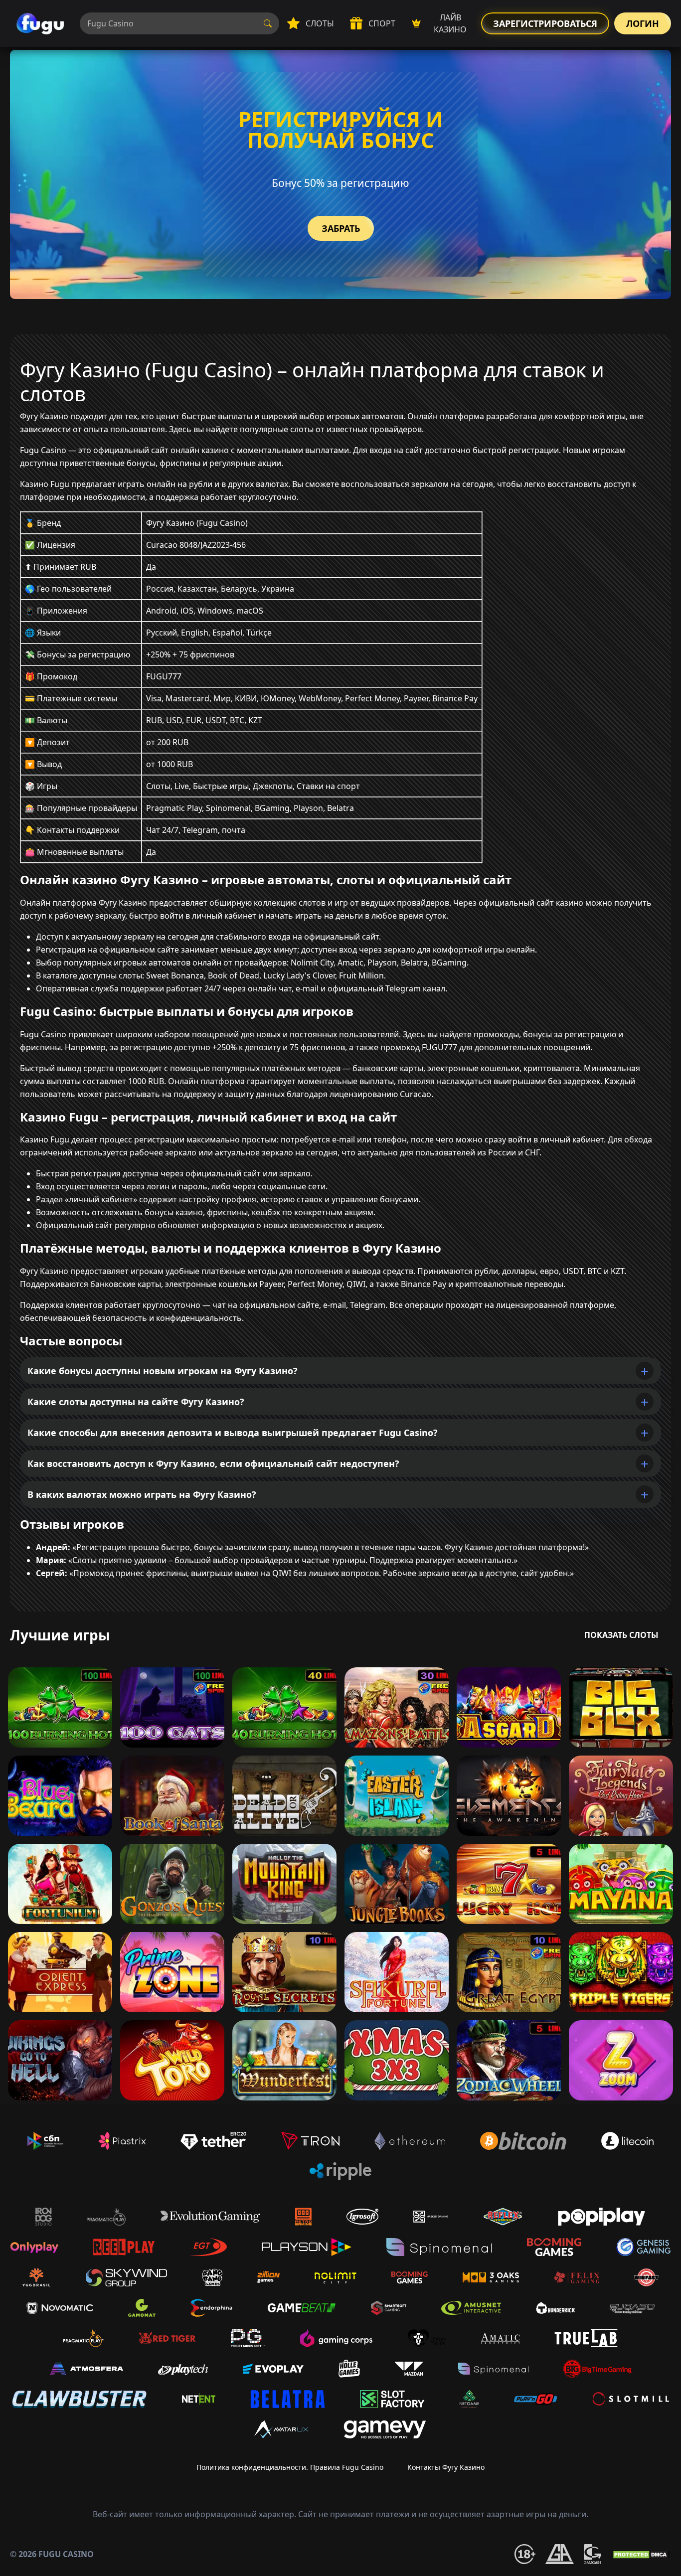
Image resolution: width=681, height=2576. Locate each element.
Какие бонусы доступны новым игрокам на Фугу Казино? (163, 1371)
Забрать (341, 228)
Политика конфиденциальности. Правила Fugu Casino (290, 2467)
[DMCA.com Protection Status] (641, 2554)
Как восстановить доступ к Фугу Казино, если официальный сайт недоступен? (213, 1463)
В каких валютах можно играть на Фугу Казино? (142, 1494)
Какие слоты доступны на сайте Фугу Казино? (136, 1402)
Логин (643, 23)
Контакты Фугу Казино (446, 2467)
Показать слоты (621, 1635)
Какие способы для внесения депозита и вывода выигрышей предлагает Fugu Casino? (233, 1433)
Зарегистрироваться (545, 23)
